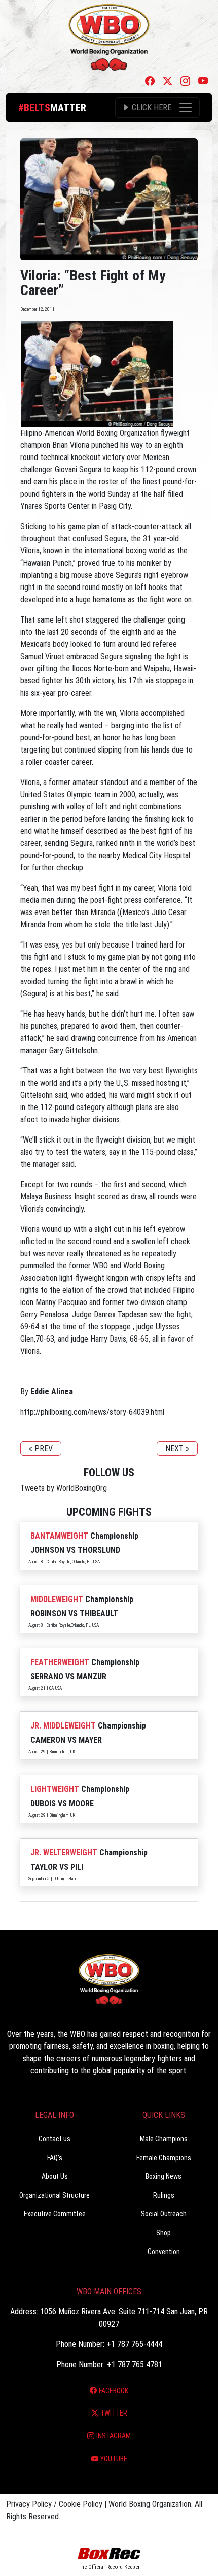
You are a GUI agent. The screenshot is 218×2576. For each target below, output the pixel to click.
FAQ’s (55, 2158)
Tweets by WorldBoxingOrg (64, 1488)
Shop (163, 2233)
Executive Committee (55, 2214)
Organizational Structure (55, 2195)
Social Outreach (164, 2214)
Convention (164, 2252)
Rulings (164, 2195)
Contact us (55, 2139)
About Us (55, 2176)
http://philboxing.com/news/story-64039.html (92, 1412)
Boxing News (163, 2176)
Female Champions (164, 2158)
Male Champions (164, 2139)
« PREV (41, 1448)
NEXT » (177, 1448)
